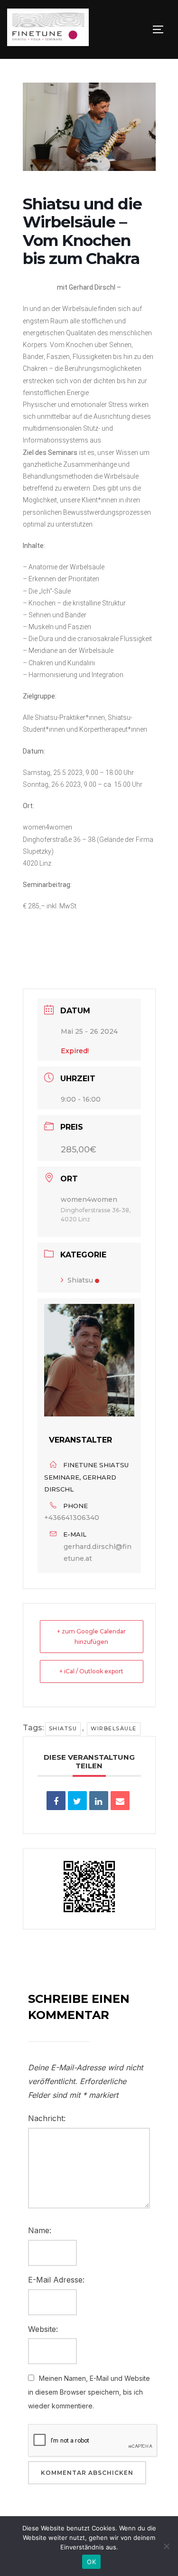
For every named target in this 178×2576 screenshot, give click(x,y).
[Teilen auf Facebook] (56, 1801)
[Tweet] (77, 1801)
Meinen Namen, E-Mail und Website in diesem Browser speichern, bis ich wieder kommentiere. (89, 2392)
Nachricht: (47, 2118)
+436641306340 (72, 1518)
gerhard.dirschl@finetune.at (98, 1552)
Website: (43, 2329)
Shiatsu (80, 1280)
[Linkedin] (99, 1801)
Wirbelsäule (114, 1728)
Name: (40, 2230)
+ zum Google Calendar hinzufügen (91, 1637)
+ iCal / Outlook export (91, 1671)
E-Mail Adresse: (56, 2280)
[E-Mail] (120, 1801)
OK (91, 2562)
